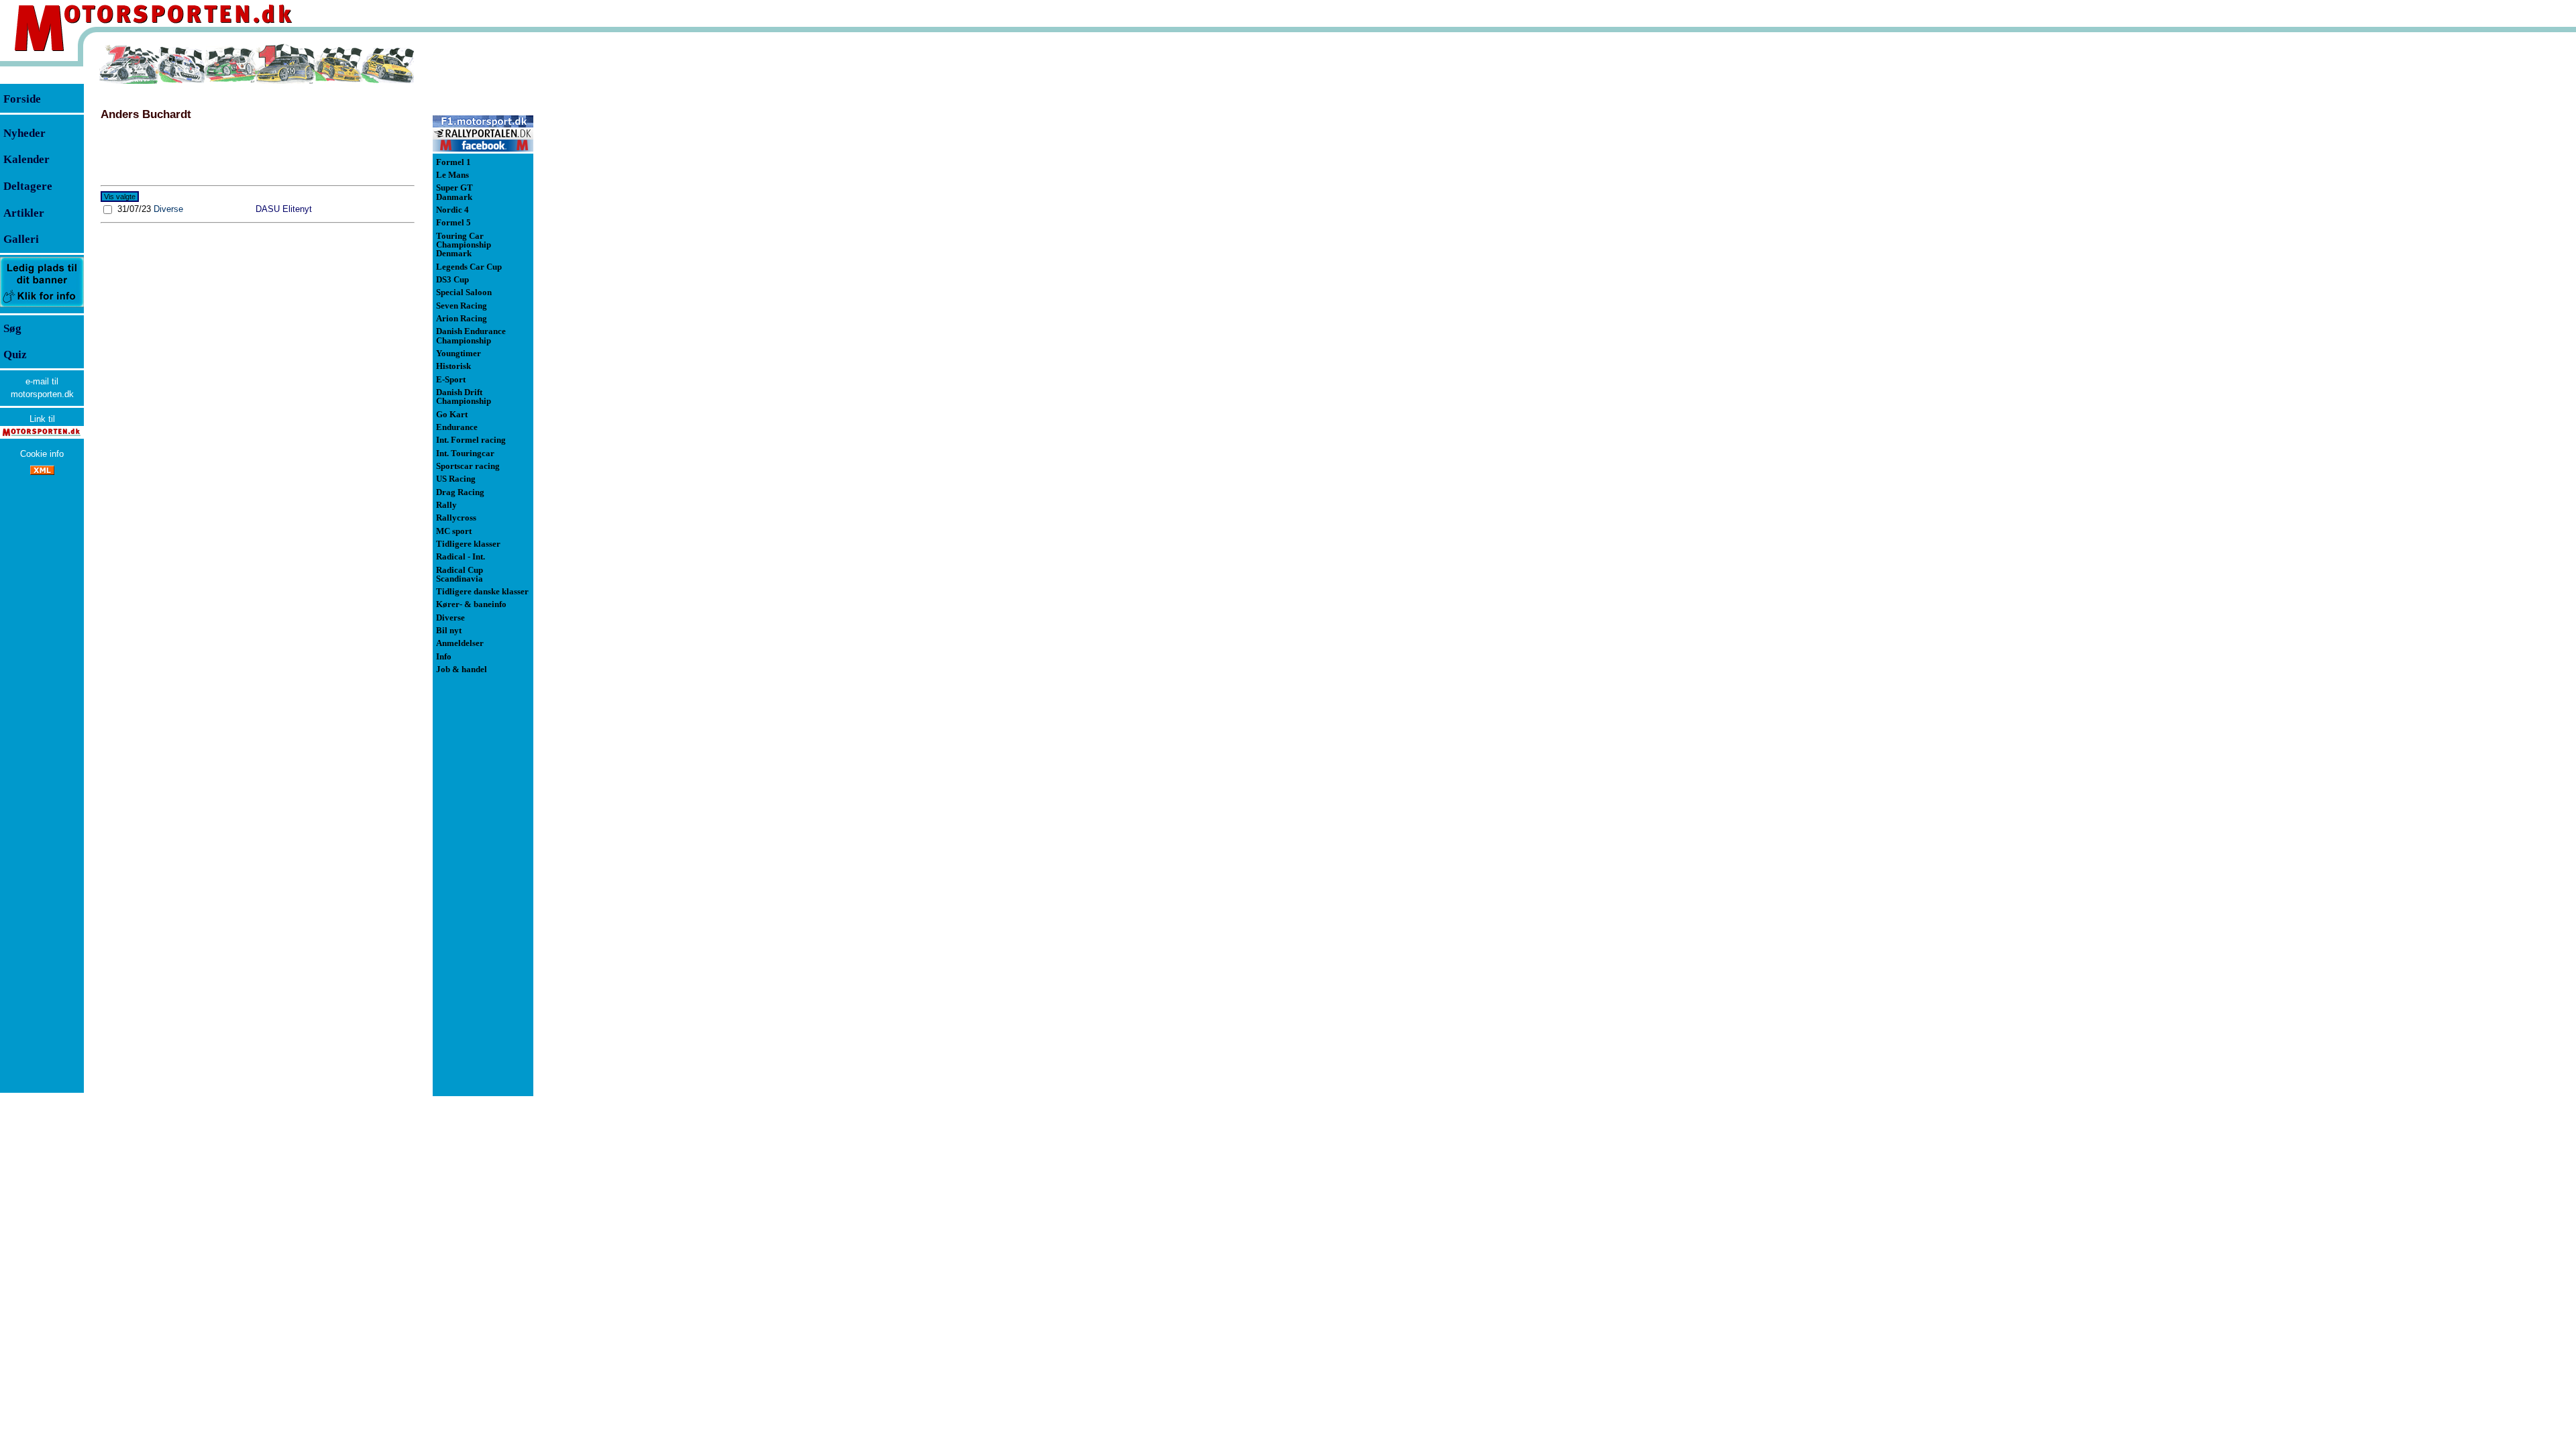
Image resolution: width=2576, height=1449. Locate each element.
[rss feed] (42, 472)
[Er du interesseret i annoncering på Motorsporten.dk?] (42, 306)
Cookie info (42, 454)
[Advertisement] (604, 244)
